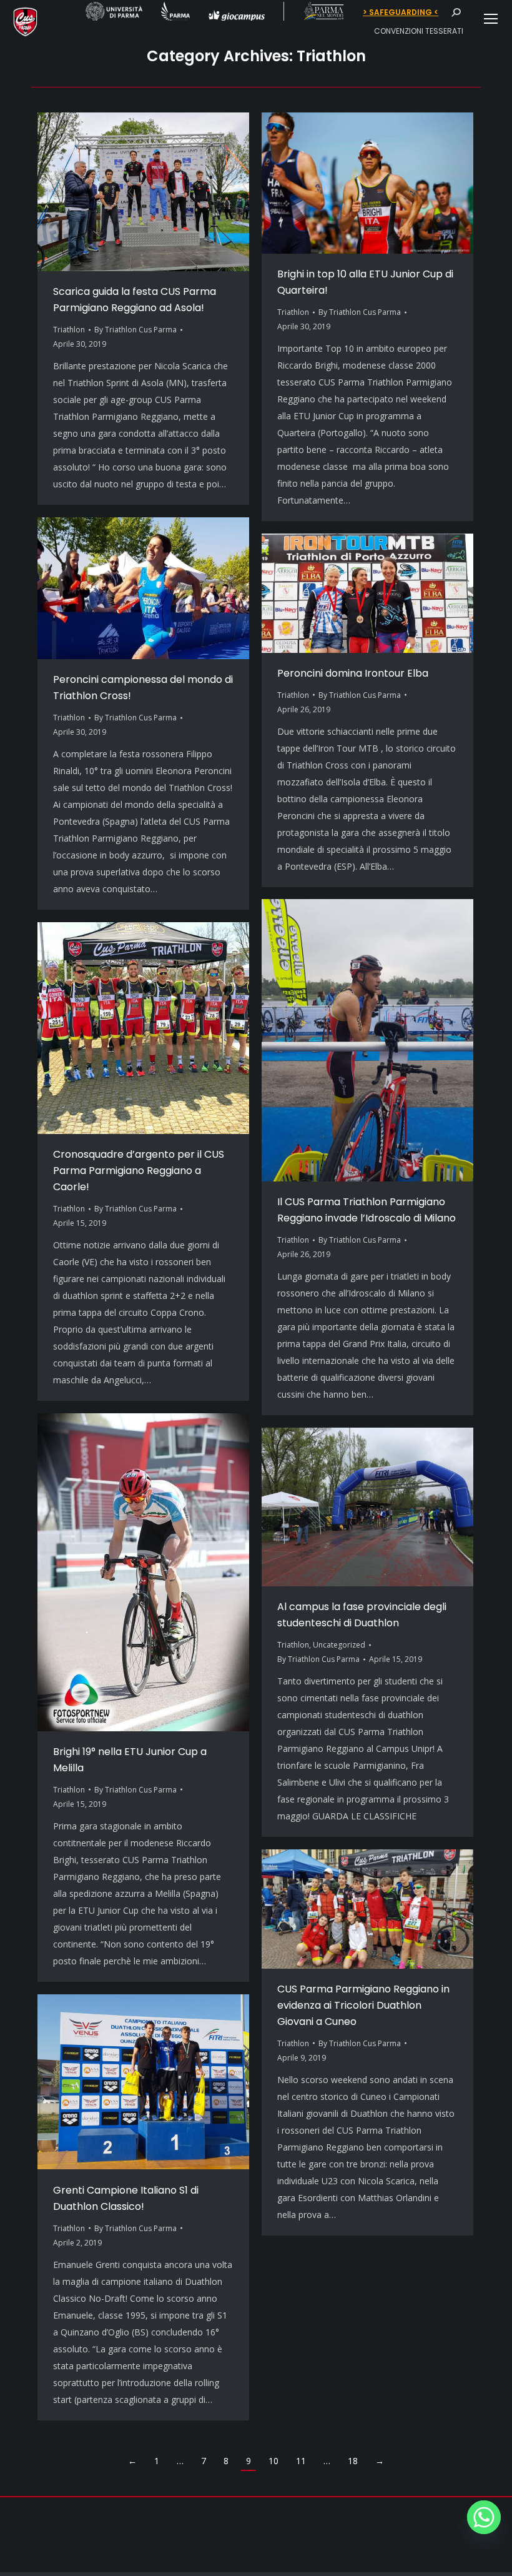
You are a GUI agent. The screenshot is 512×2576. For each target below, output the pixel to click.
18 (353, 2461)
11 (301, 2461)
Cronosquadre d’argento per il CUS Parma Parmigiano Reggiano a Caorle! (139, 1171)
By (135, 330)
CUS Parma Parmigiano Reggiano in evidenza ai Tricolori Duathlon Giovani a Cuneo (363, 2005)
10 (273, 2461)
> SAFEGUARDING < (401, 12)
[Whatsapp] (484, 2517)
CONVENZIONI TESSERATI (419, 31)
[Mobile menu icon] (491, 19)
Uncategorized (339, 1645)
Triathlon (69, 330)
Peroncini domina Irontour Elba (353, 673)
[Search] (456, 12)
